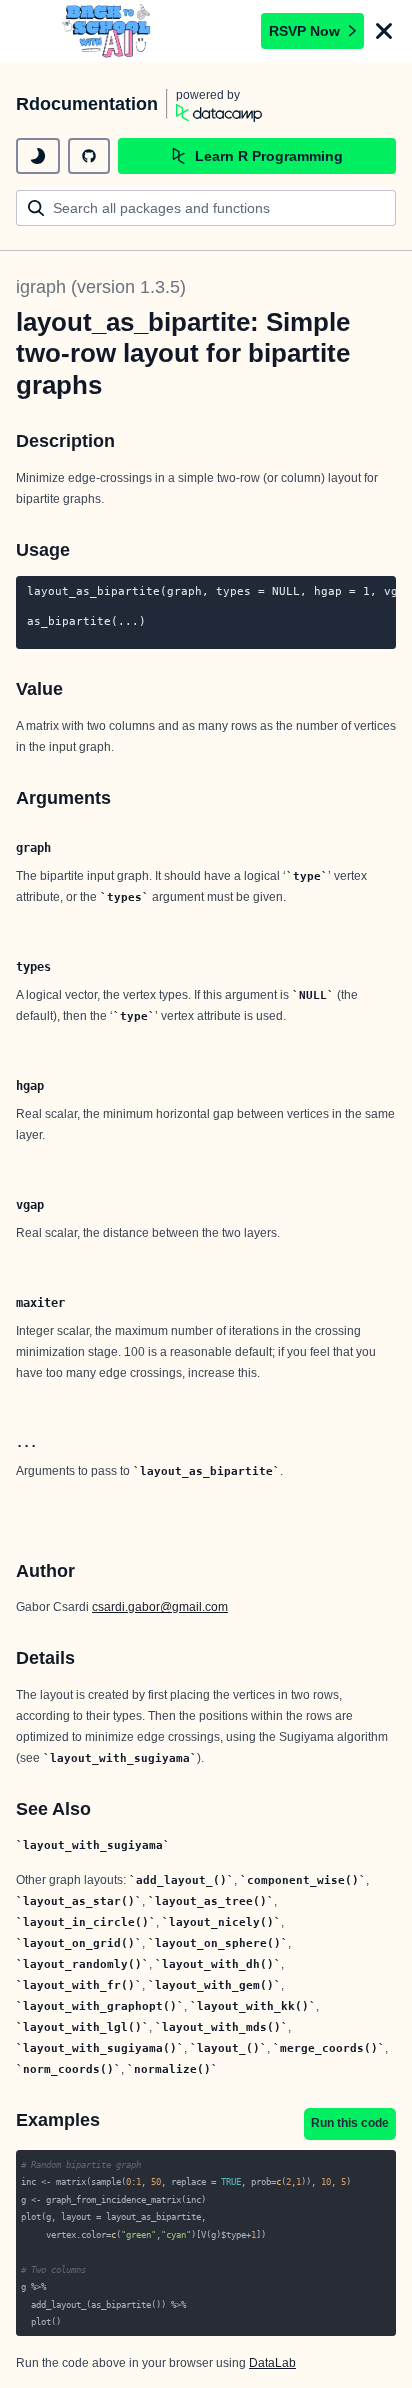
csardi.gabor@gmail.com (160, 1607)
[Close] (384, 31)
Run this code (350, 2123)
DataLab (272, 2363)
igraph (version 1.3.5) (101, 287)
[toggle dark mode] (38, 156)
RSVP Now (304, 31)
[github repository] (89, 156)
